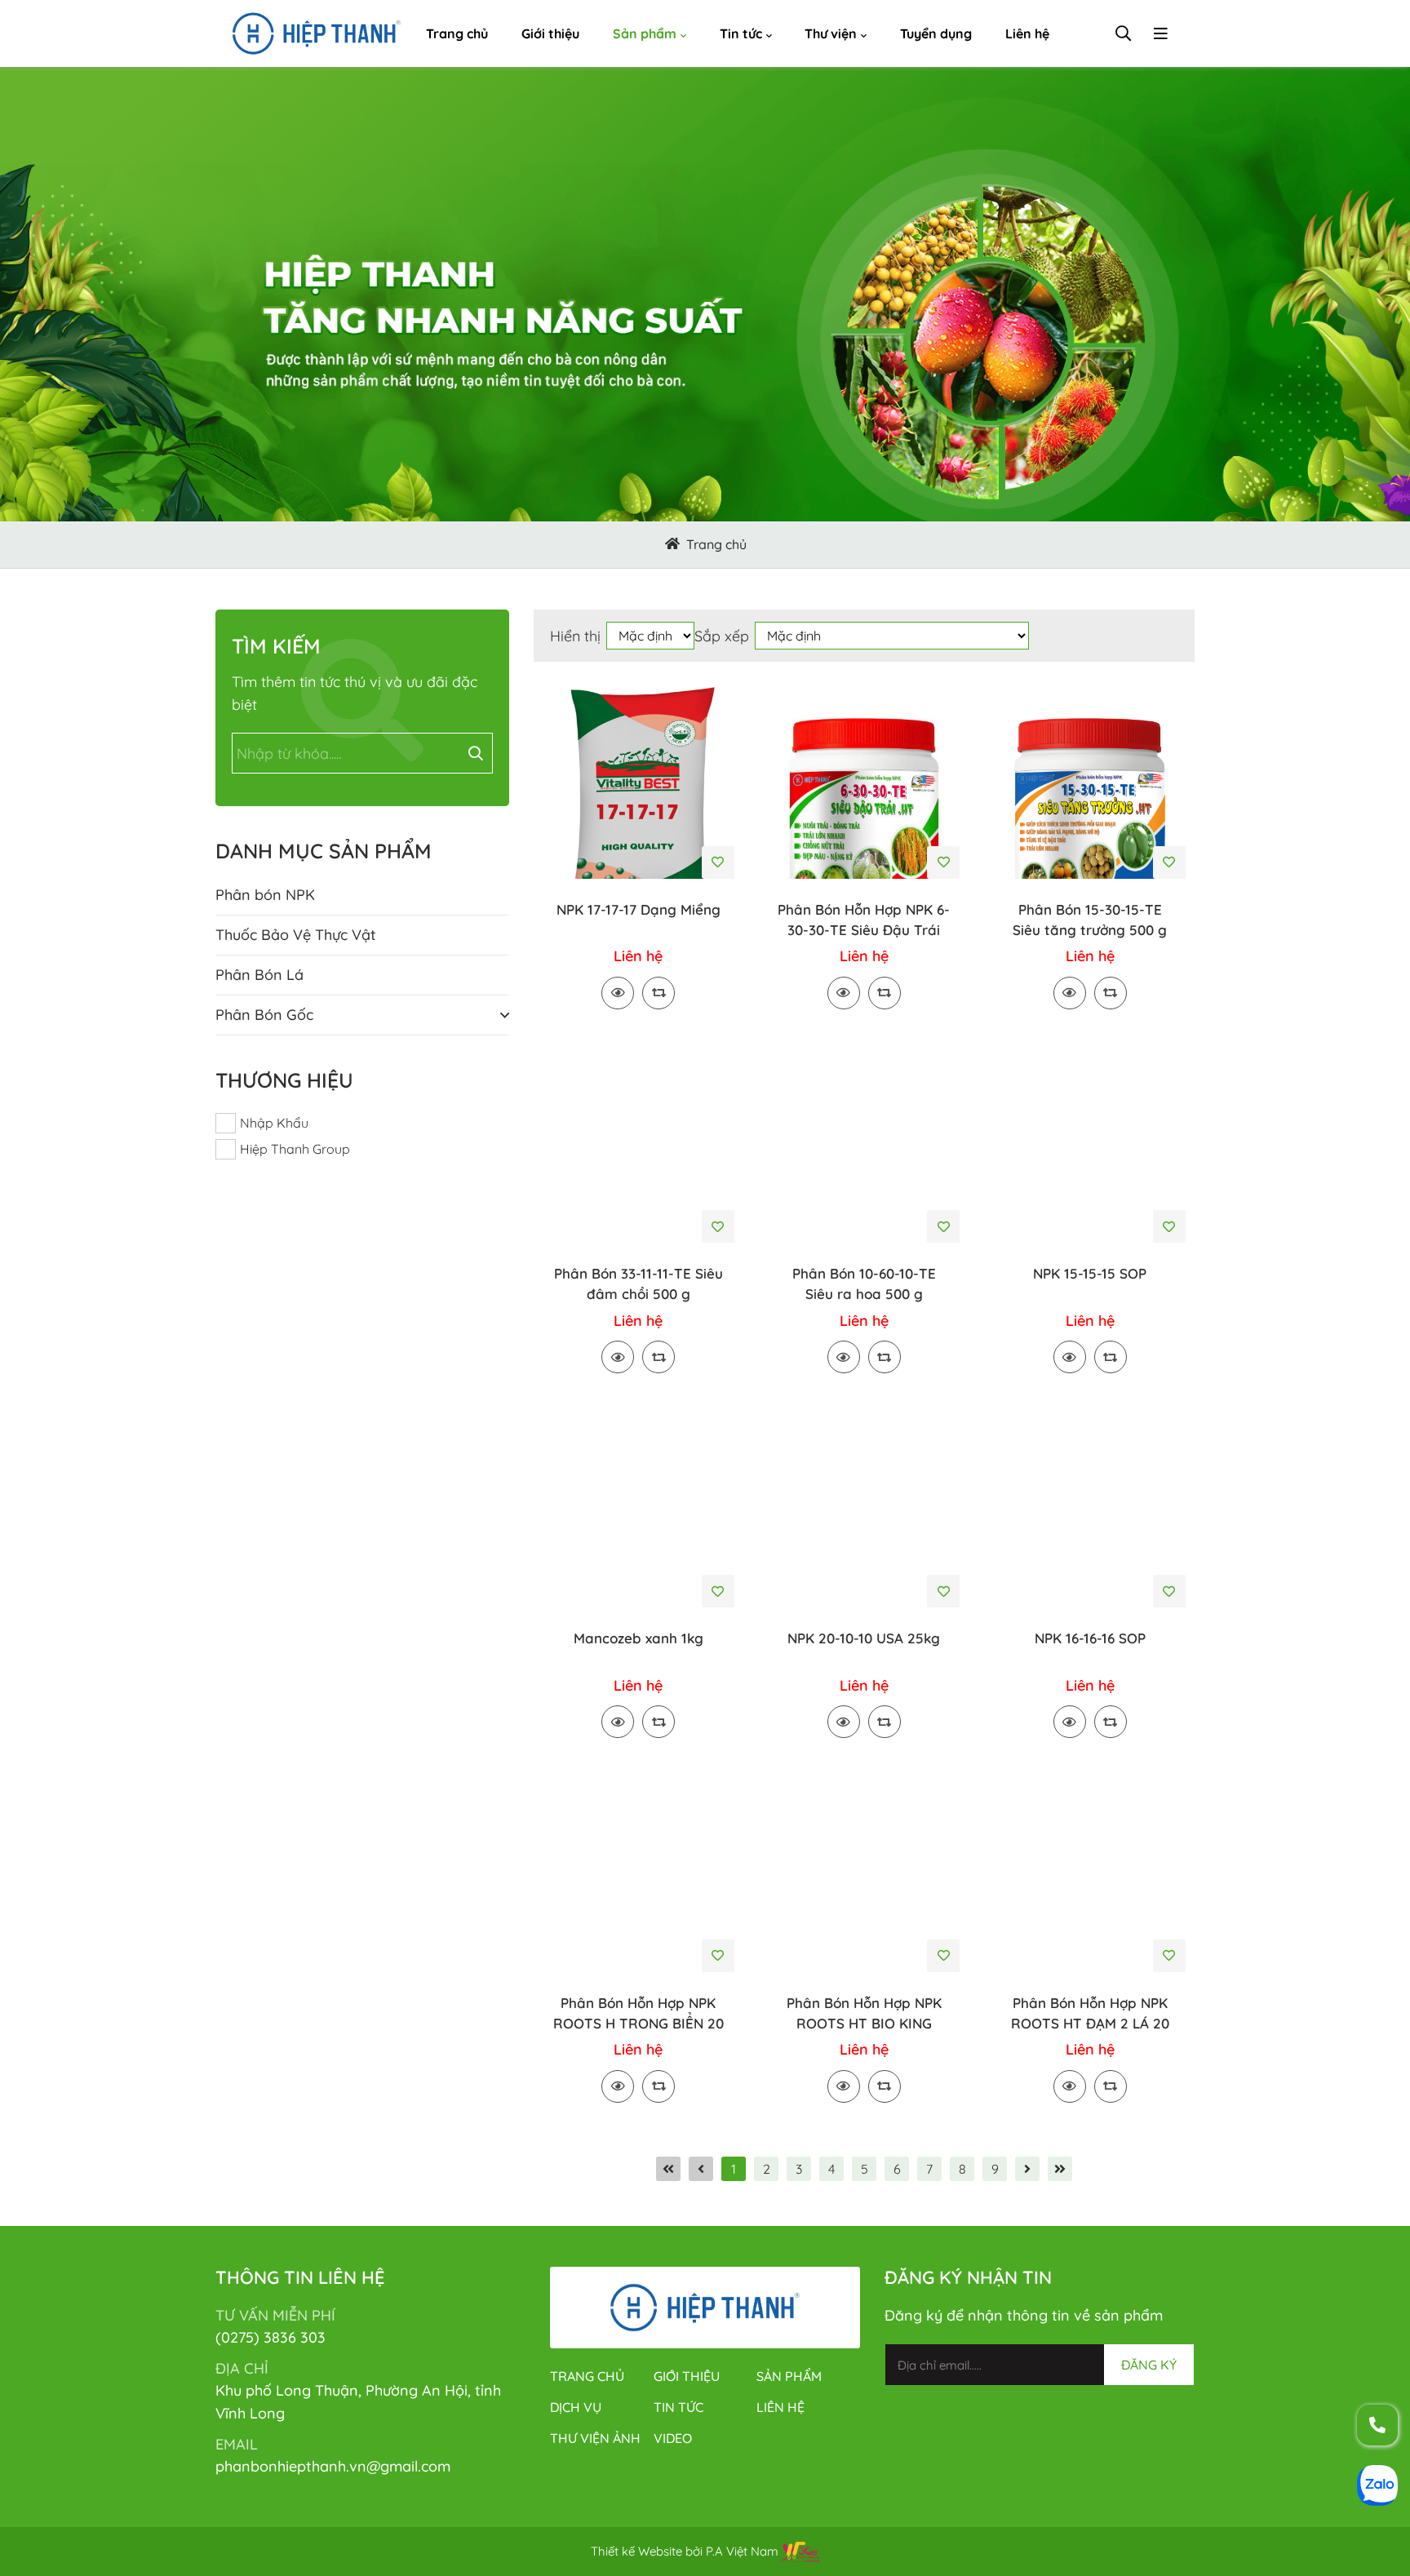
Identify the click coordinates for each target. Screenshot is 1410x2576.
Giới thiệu (550, 33)
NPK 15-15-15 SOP (1090, 1273)
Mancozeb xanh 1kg (638, 1638)
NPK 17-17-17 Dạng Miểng (638, 909)
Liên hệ (1027, 33)
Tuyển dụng (936, 33)
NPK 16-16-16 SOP (1090, 1638)
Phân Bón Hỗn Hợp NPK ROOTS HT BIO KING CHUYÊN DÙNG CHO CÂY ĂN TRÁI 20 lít (864, 2014)
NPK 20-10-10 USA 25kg (864, 1638)
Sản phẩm (645, 33)
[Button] (672, 545)
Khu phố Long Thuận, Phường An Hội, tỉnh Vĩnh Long (358, 2402)
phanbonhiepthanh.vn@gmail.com (333, 2466)
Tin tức (741, 33)
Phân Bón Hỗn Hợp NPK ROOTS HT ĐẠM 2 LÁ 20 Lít (1090, 2014)
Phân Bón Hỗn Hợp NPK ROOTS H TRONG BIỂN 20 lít (638, 2014)
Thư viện (831, 33)
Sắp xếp (722, 636)
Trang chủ (457, 33)
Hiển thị (575, 636)
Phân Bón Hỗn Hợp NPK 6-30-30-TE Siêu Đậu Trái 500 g (864, 920)
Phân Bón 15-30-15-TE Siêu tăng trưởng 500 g (1090, 920)
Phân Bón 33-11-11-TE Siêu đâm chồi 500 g (638, 1284)
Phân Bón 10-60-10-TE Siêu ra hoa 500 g (864, 1284)
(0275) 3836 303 (270, 2337)
